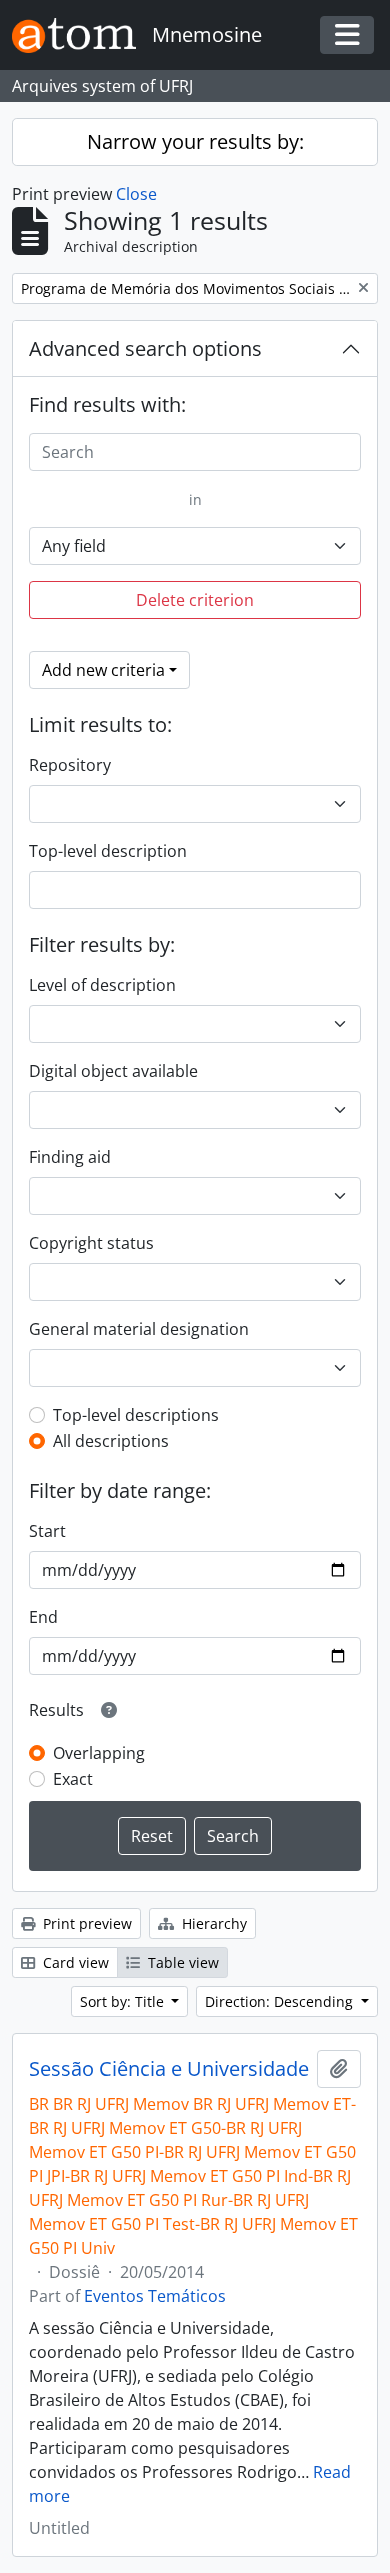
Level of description (102, 985)
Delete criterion (195, 600)
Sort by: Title (124, 2001)
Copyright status (91, 1243)
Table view (181, 1962)
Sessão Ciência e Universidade (169, 2069)
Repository (70, 765)
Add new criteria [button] (103, 670)
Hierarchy (212, 1923)
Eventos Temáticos (155, 2296)
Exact (73, 1779)
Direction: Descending (281, 2001)
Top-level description (108, 851)
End (43, 1617)
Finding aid (70, 1157)
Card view (74, 1962)
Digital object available (113, 1071)
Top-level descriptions (136, 1415)
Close (136, 194)
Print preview (85, 1923)
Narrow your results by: (195, 141)
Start (47, 1531)
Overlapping (99, 1753)
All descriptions (111, 1441)
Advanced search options (145, 348)
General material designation (139, 1329)
